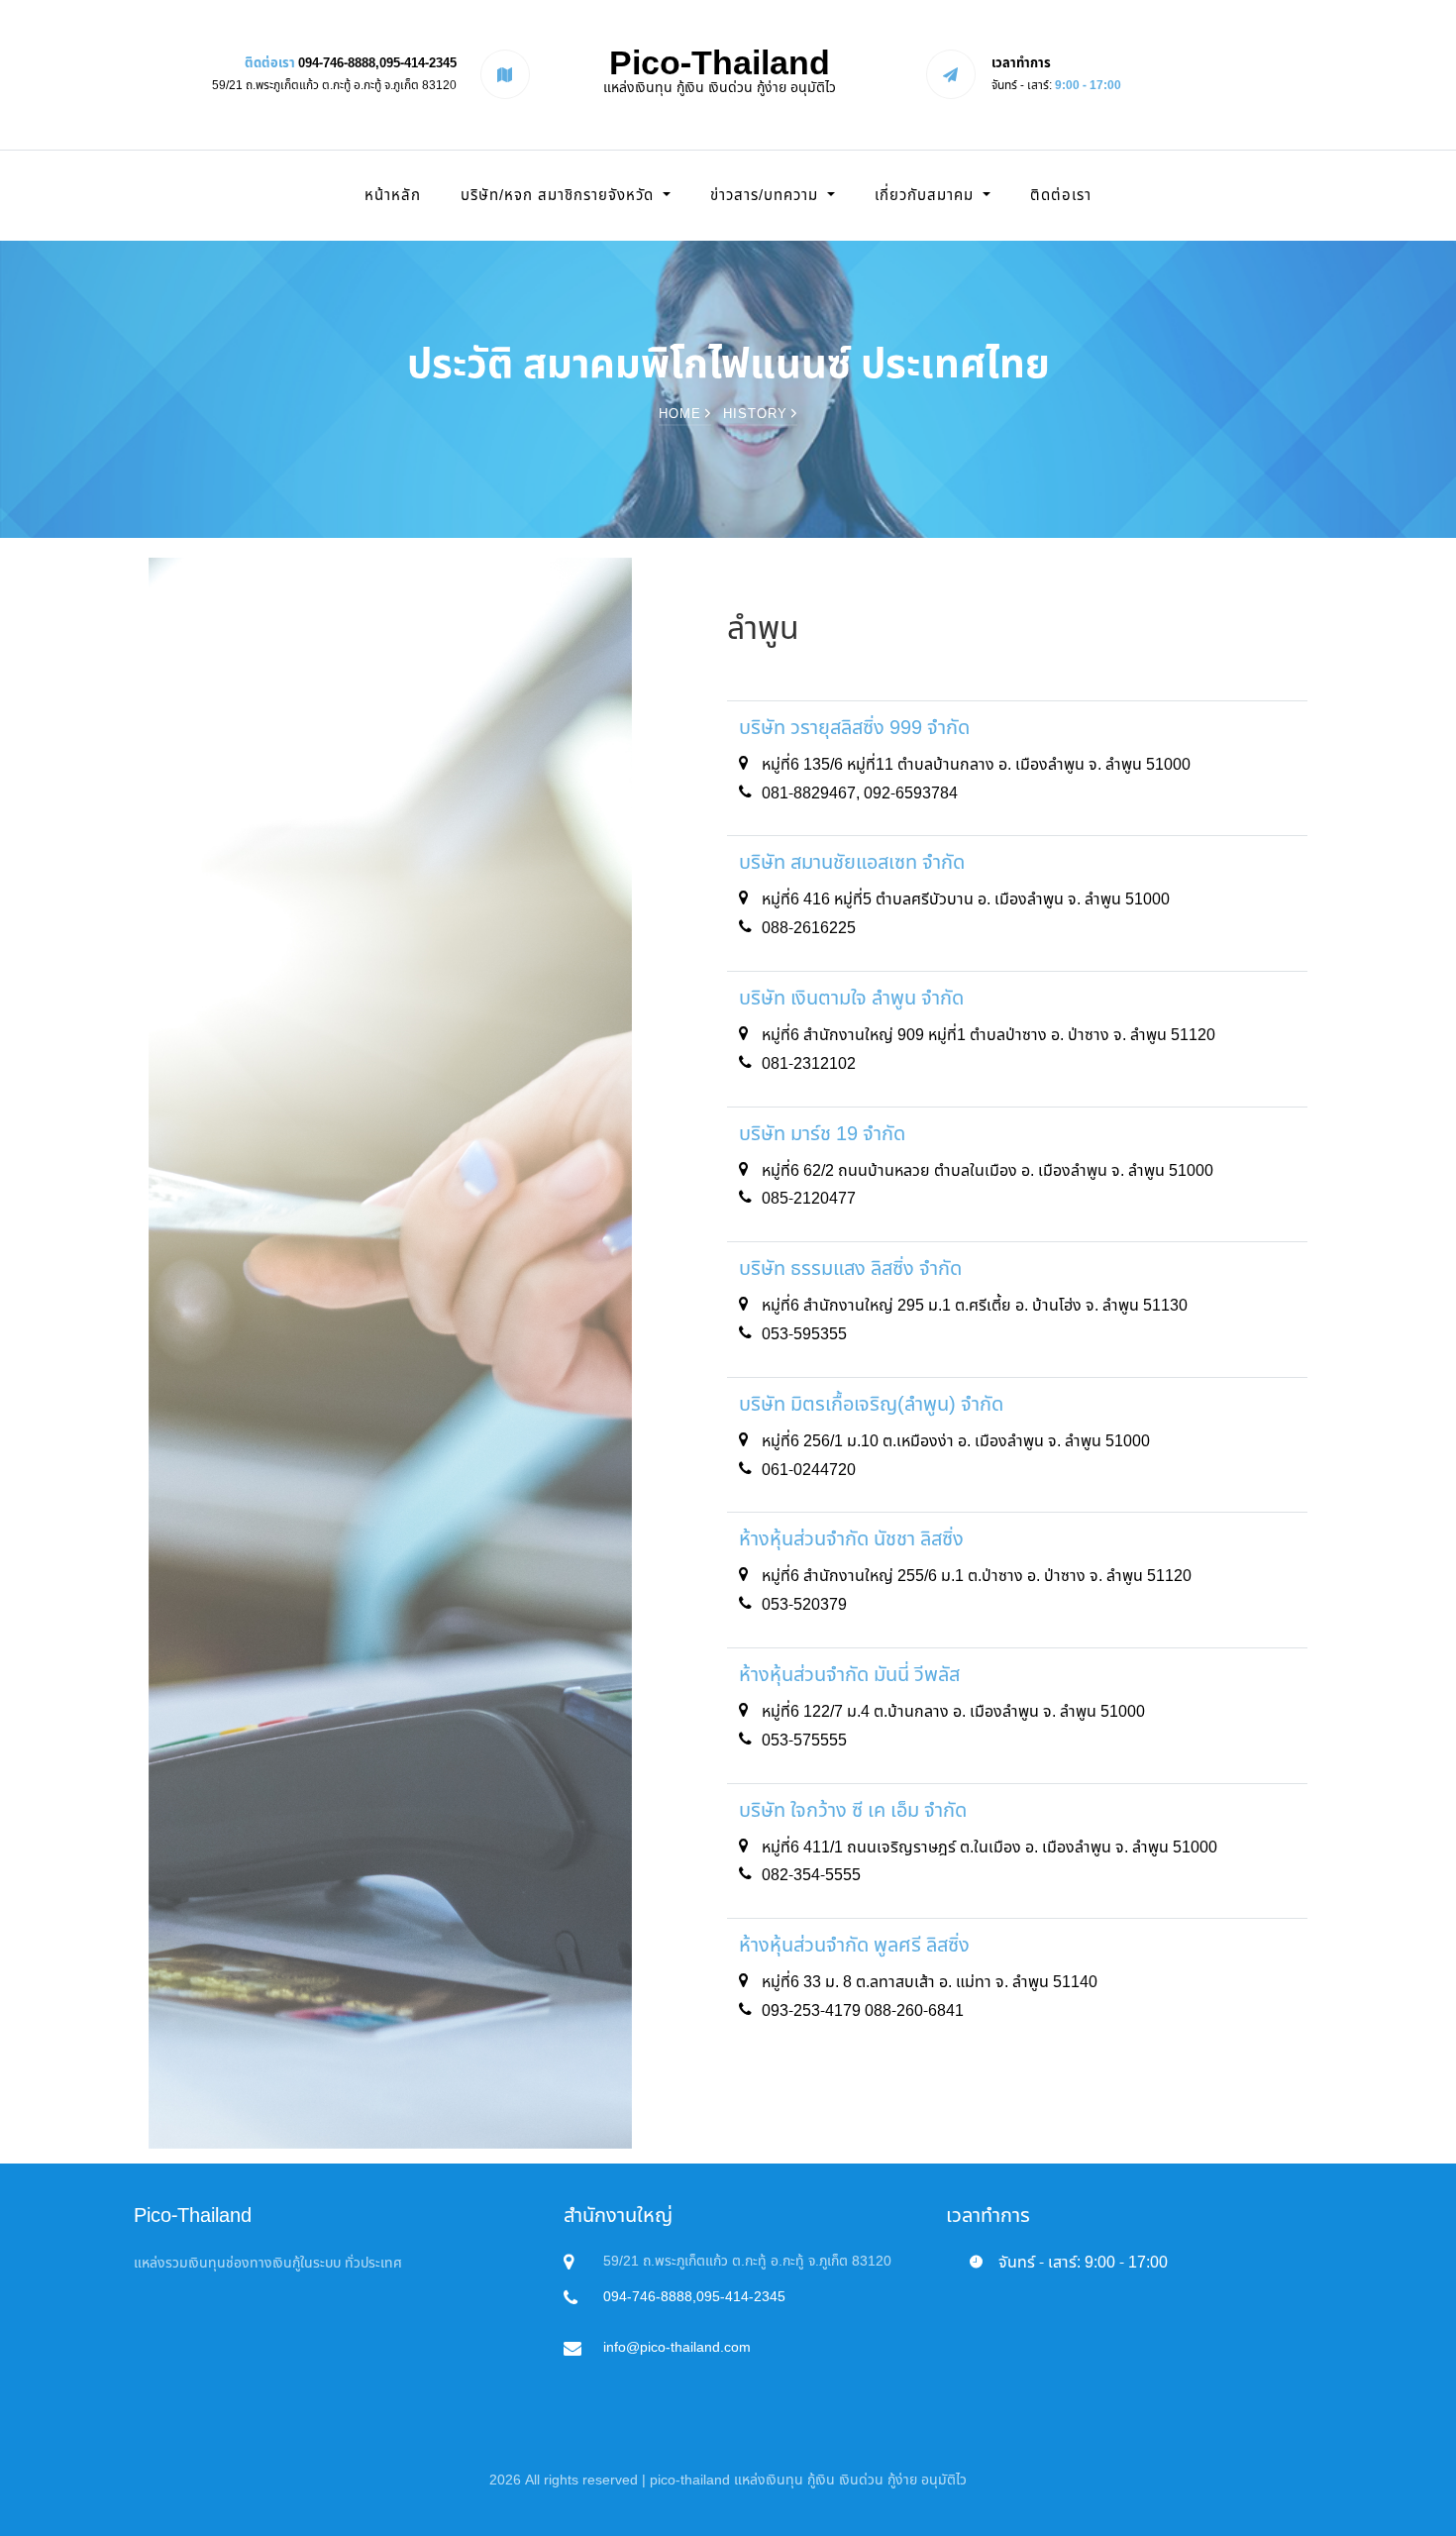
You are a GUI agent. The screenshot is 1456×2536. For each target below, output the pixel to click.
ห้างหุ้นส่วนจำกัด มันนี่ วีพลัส (849, 1675)
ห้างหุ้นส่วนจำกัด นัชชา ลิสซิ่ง (851, 1539)
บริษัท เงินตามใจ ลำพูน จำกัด (851, 999)
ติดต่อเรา (1061, 196)
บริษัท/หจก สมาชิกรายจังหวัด (560, 196)
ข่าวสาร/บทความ (767, 196)
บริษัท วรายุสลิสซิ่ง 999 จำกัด (854, 728)
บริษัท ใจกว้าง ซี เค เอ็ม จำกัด (853, 1811)
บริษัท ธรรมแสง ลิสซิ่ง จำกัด (850, 1269)
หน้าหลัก (393, 196)
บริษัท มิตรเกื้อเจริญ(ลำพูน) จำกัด (871, 1405)
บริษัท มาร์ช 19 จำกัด (822, 1134)
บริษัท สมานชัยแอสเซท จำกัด (852, 863)
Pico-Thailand (720, 71)
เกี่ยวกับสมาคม (927, 196)
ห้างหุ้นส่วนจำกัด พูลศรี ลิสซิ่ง (854, 1946)
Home (682, 414)
